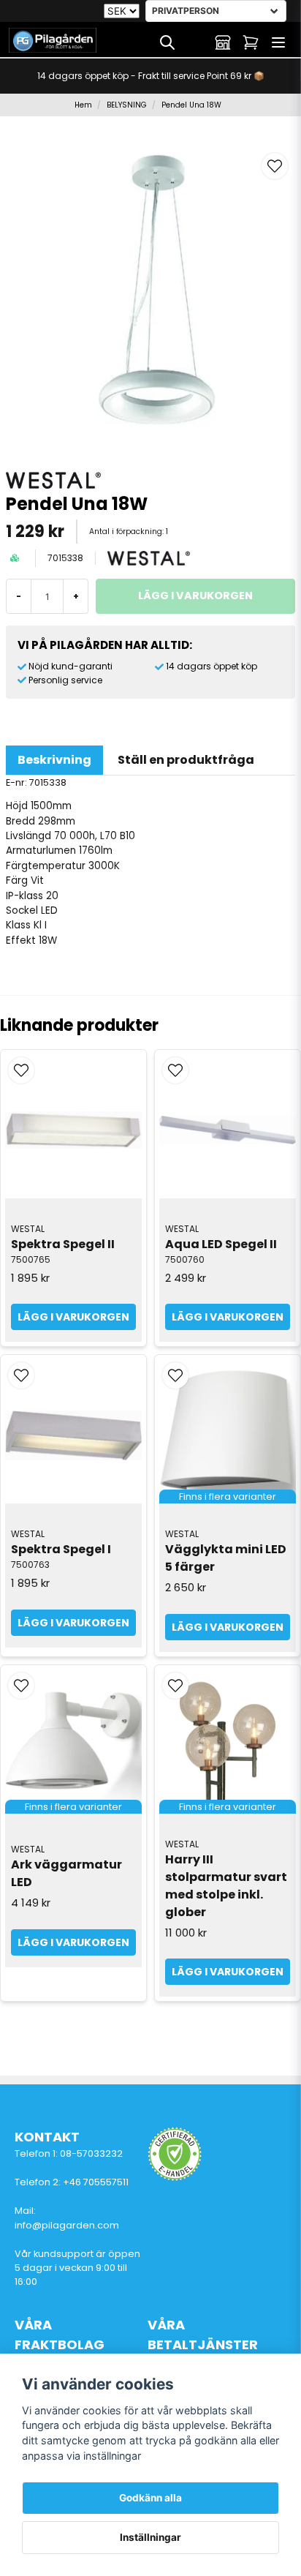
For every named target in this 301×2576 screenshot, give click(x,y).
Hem (83, 105)
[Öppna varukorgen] (251, 42)
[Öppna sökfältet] (167, 42)
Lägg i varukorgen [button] (228, 1627)
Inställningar (150, 2537)
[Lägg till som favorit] (195, 42)
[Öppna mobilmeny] (278, 42)
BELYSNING (127, 105)
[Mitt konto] (223, 42)
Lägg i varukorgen (73, 1317)
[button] (275, 166)
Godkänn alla (150, 2498)
